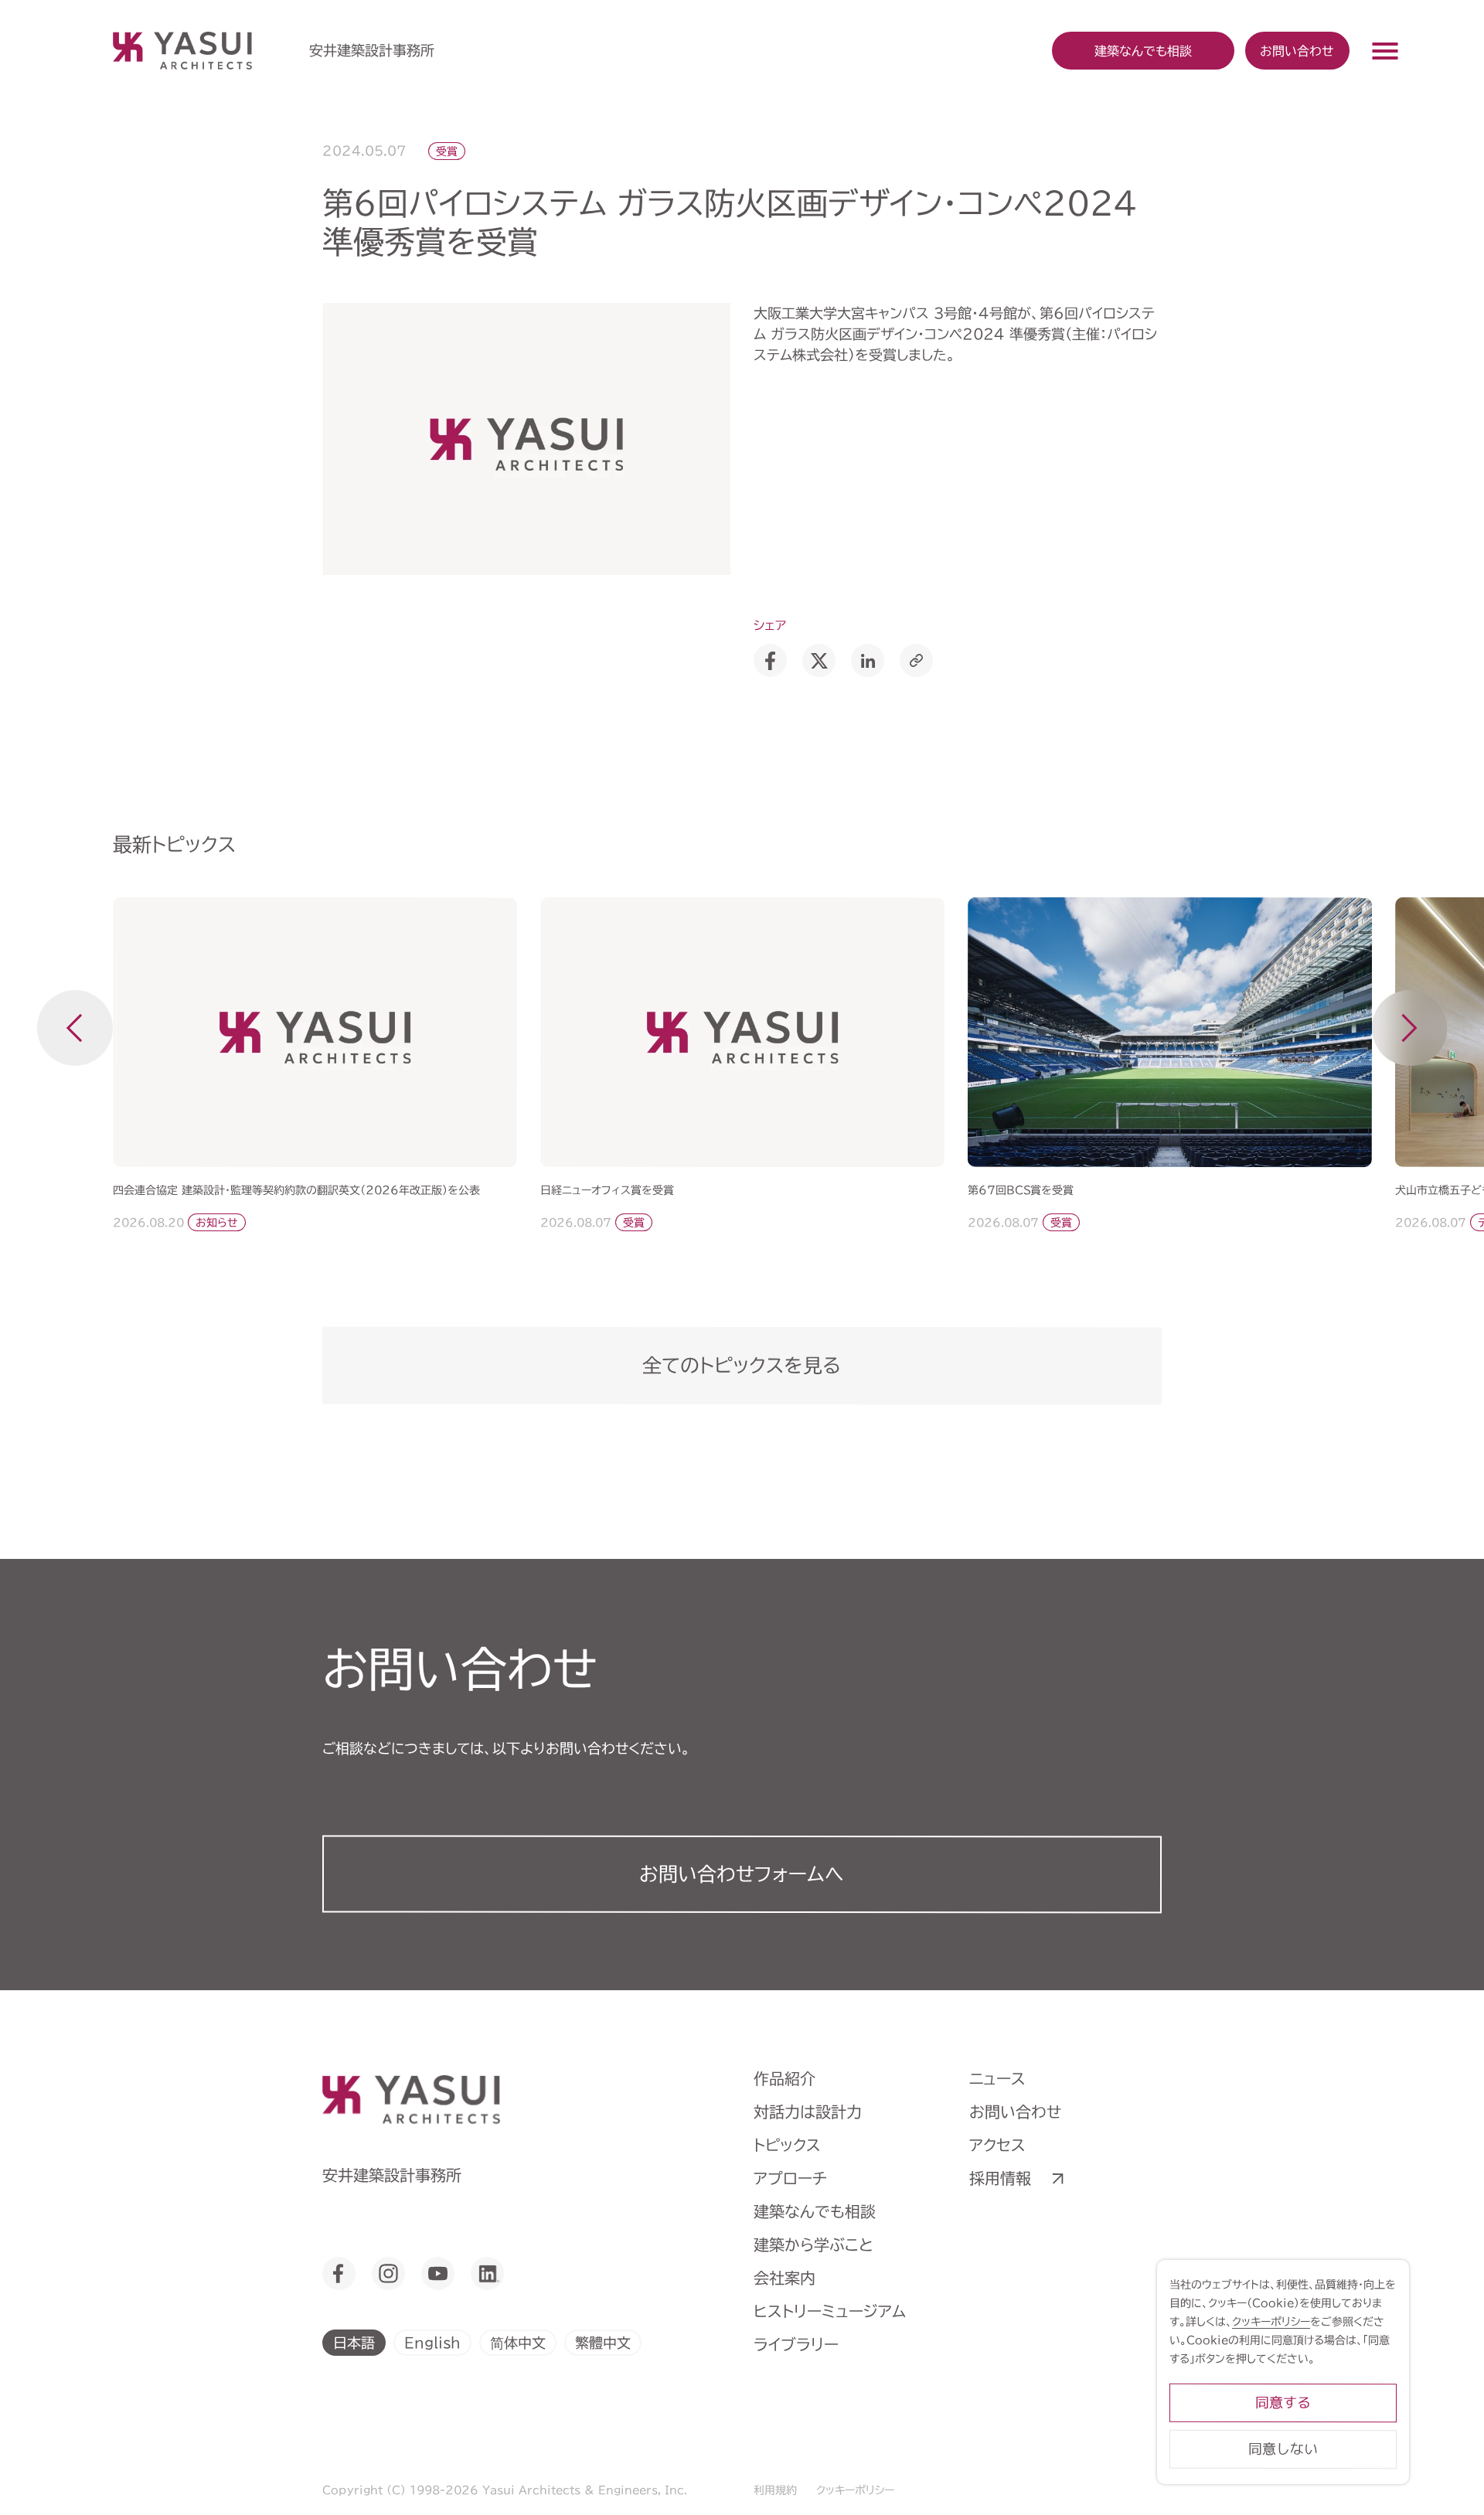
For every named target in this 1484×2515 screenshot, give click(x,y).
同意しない (1283, 2449)
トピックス (787, 2145)
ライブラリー (796, 2344)
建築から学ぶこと (813, 2244)
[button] (75, 1028)
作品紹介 (785, 2078)
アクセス (997, 2145)
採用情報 (1000, 2178)
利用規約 (775, 2490)
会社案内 (785, 2278)
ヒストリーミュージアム (830, 2311)
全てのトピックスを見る (742, 1365)
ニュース (997, 2078)
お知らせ (216, 1223)
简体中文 (518, 2342)
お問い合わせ (1297, 50)
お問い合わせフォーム (742, 1874)
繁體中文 (603, 2342)
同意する (1283, 2403)
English (432, 2342)
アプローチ (790, 2178)
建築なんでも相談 (815, 2211)
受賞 (447, 151)
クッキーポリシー (855, 2490)
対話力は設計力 (808, 2112)
